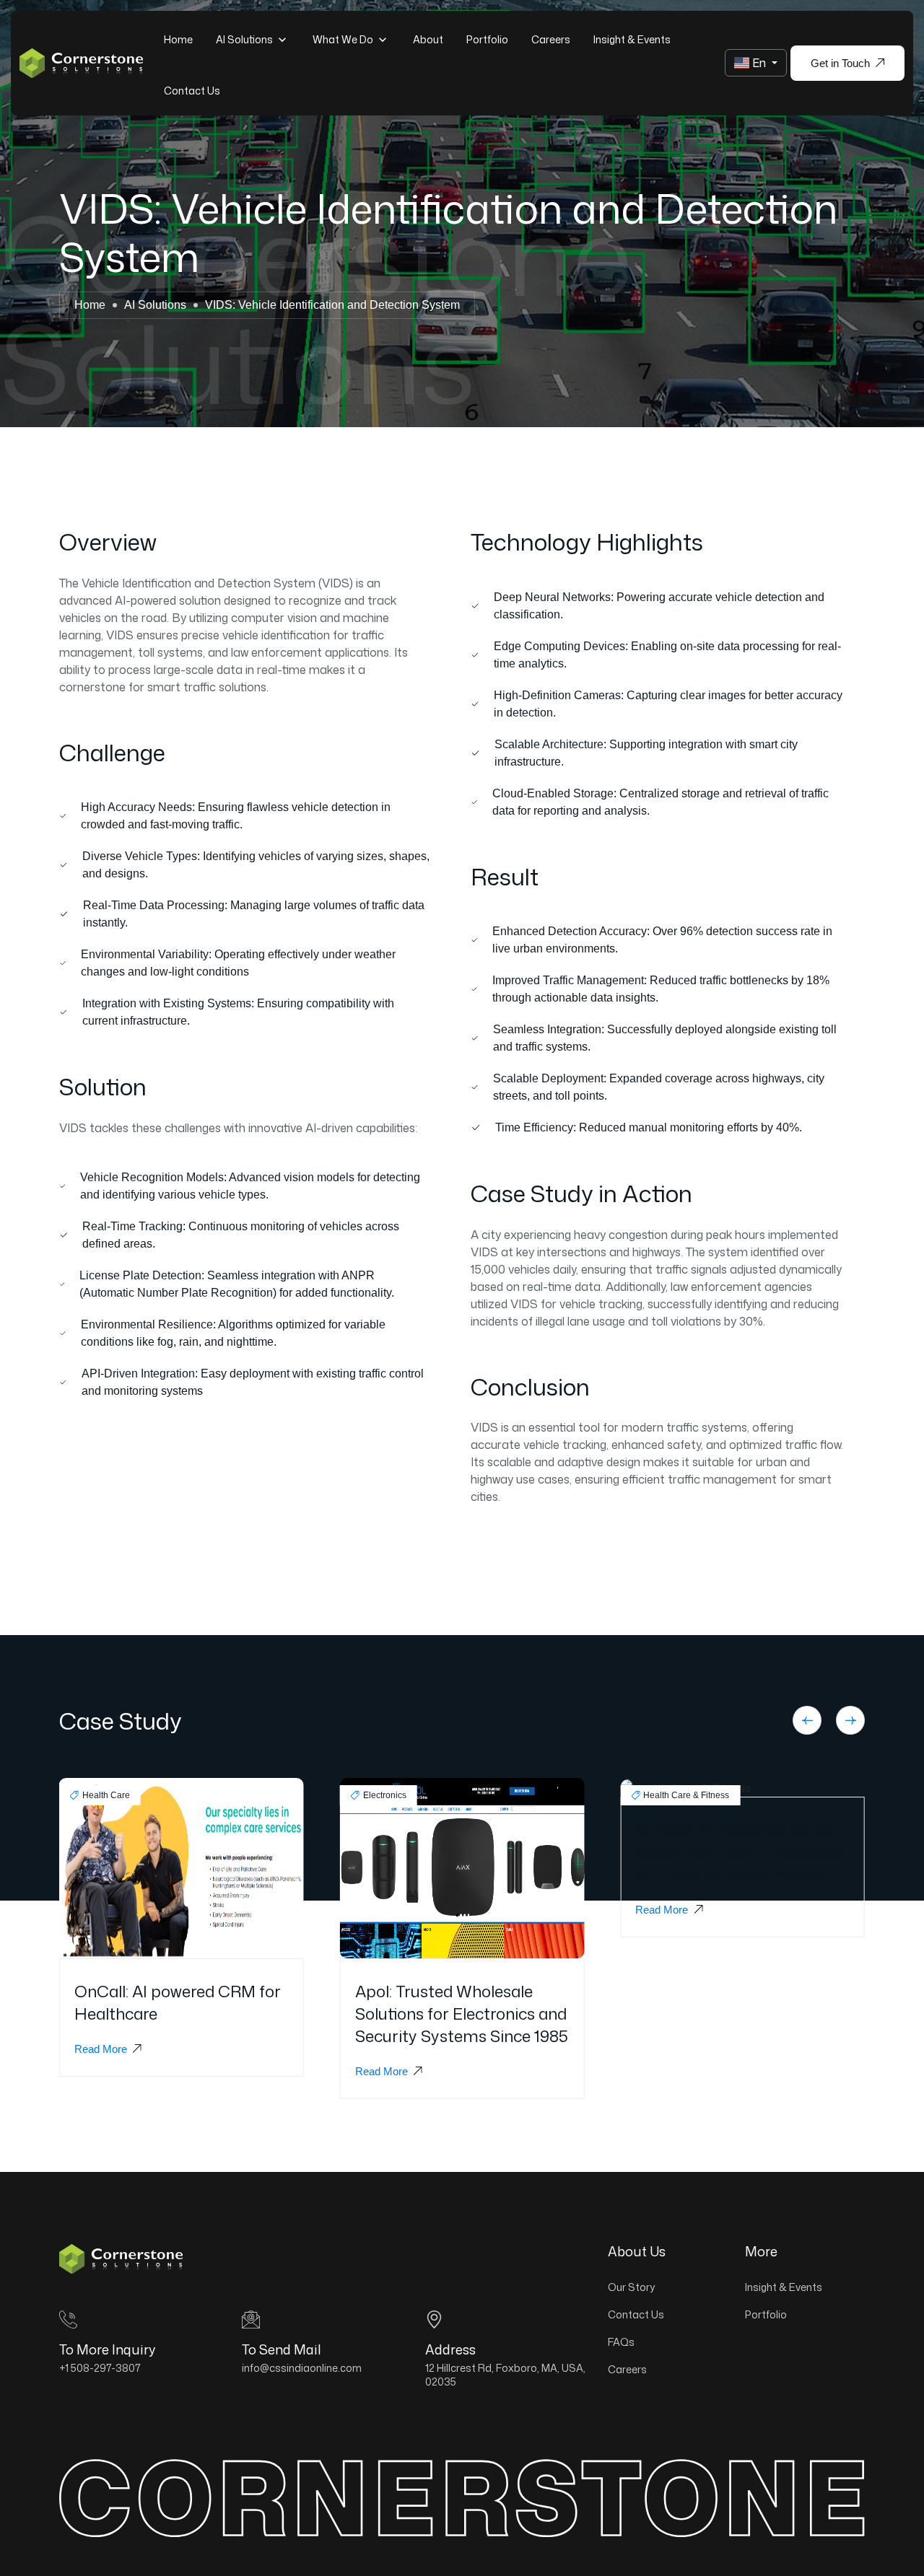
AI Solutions (245, 39)
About (428, 39)
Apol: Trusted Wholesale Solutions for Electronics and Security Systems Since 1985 (462, 2014)
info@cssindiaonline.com (302, 2368)
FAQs (621, 2342)
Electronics (385, 1795)
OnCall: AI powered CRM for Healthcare (178, 2002)
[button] (807, 1720)
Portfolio (487, 39)
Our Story (631, 2287)
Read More (101, 2049)
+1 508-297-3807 (100, 2368)
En (759, 63)
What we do (344, 39)
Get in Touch (840, 63)
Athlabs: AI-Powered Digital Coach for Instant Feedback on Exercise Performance (739, 1852)
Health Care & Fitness (686, 1795)
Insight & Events (632, 39)
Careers (551, 39)
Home (178, 39)
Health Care (106, 1795)
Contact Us (192, 91)
